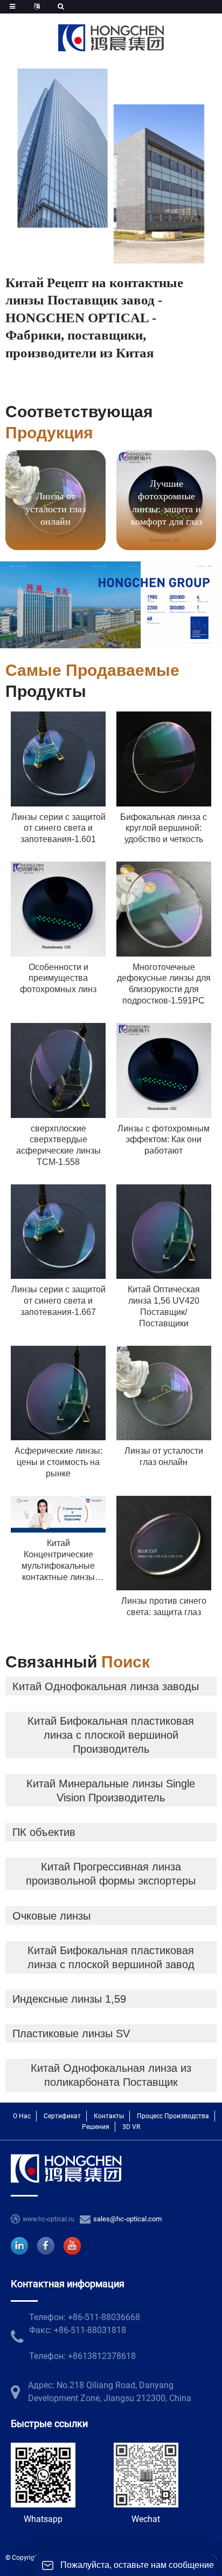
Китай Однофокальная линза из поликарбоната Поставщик (111, 2075)
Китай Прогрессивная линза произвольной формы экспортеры (111, 1874)
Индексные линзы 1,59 (69, 1999)
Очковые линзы (51, 1916)
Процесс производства (173, 2116)
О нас (22, 2116)
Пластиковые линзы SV (71, 2033)
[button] (195, 499)
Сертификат (62, 2116)
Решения (96, 2127)
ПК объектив (44, 1832)
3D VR (131, 2127)
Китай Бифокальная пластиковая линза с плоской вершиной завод (111, 1957)
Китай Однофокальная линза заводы (106, 1686)
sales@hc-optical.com (127, 2219)
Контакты (109, 2116)
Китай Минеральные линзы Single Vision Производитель (111, 1791)
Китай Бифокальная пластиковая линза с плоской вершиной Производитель (111, 1735)
